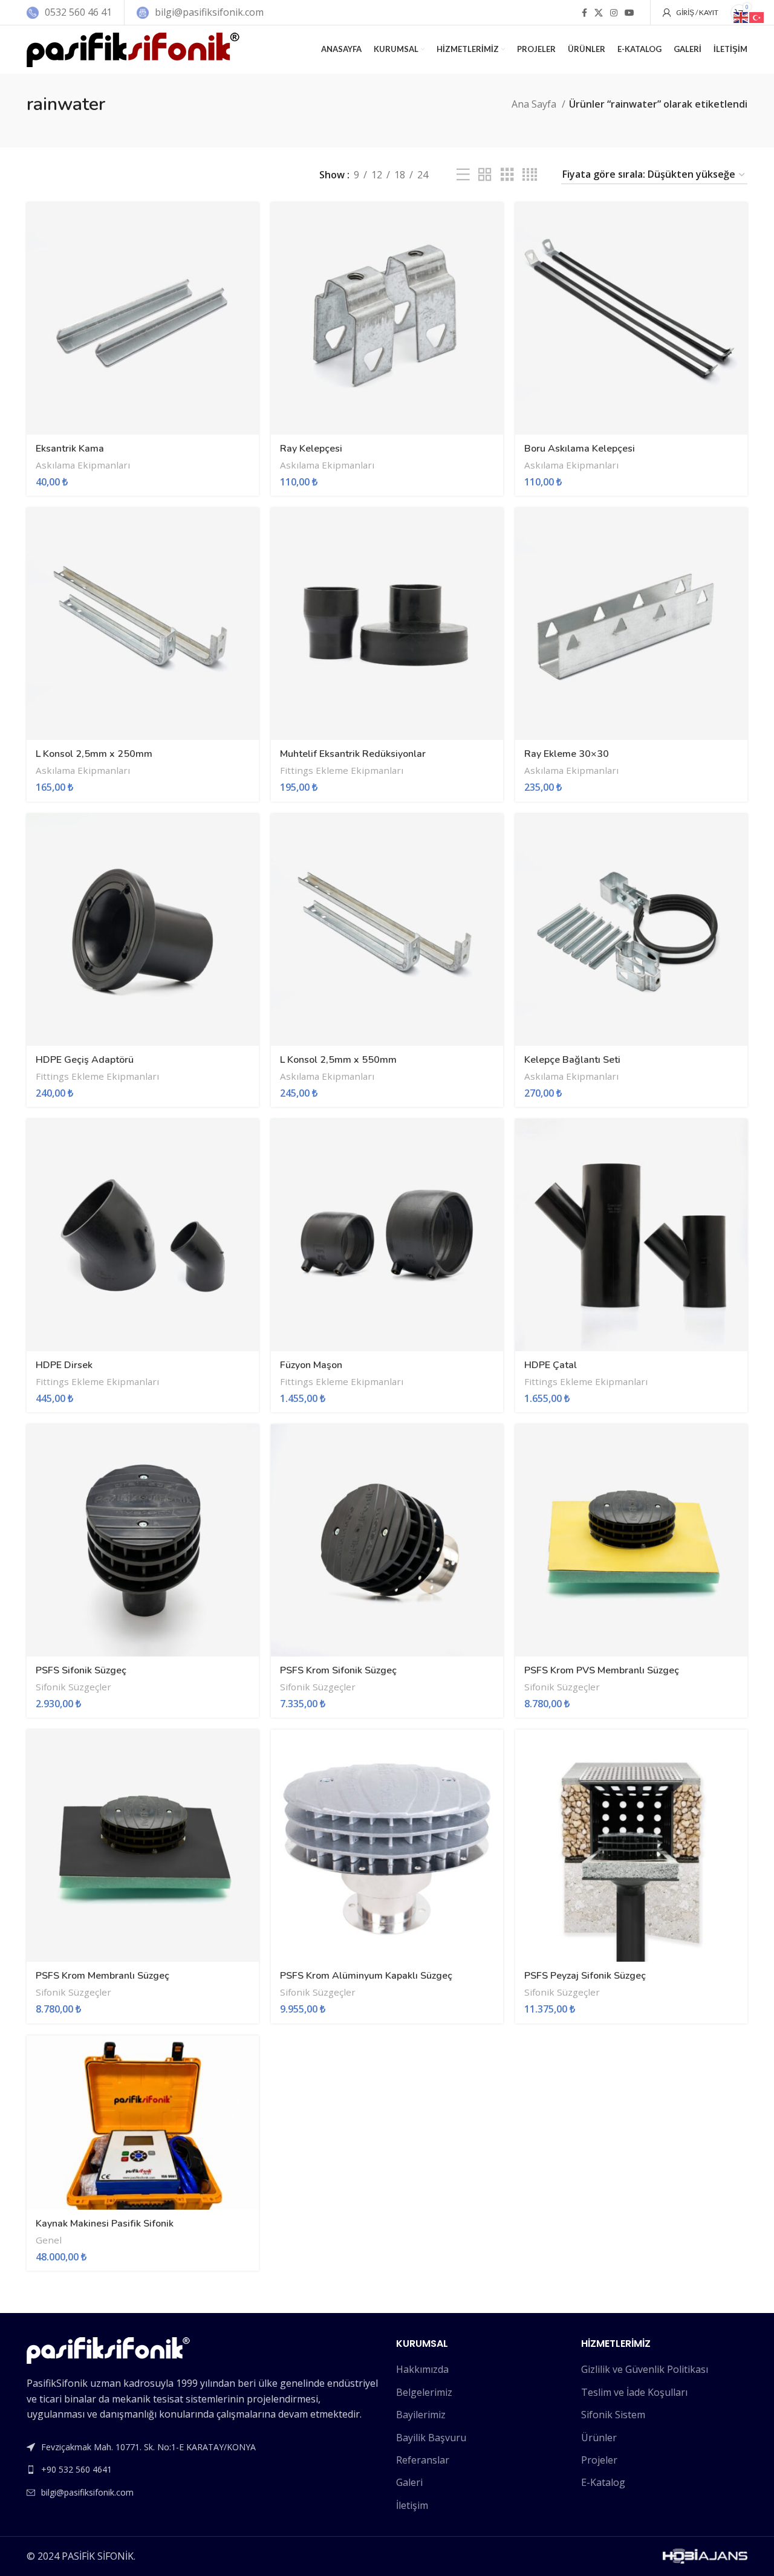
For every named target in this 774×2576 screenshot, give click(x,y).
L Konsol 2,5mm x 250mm (94, 754)
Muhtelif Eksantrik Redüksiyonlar (353, 754)
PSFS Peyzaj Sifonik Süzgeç (585, 1976)
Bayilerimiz (421, 2415)
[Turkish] (757, 16)
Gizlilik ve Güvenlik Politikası (645, 2369)
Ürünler (599, 2438)
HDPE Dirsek (64, 1365)
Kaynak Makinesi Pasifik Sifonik (105, 2224)
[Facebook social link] (584, 13)
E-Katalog (603, 2482)
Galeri (409, 2482)
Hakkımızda (422, 2369)
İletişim (412, 2505)
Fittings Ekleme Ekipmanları (342, 770)
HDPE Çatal (551, 1365)
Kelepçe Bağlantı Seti (572, 1060)
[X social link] (599, 13)
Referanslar (423, 2460)
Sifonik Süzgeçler (73, 1687)
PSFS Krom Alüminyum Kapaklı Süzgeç (366, 1976)
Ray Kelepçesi (311, 449)
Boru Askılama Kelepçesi (580, 449)
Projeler (599, 2460)
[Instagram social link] (614, 13)
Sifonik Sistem (613, 2415)
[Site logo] (133, 48)
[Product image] (143, 319)
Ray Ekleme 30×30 (567, 754)
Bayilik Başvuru (431, 2438)
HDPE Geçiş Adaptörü (85, 1060)
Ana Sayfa (535, 104)
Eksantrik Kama (70, 449)
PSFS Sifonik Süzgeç (81, 1670)
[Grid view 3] (507, 175)
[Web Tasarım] (705, 2555)
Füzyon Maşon (311, 1365)
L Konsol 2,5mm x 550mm (338, 1060)
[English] (741, 16)
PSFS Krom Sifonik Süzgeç (338, 1670)
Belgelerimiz (424, 2392)
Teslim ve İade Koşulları (634, 2392)
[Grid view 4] (530, 175)
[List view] (463, 175)
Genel (49, 2240)
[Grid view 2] (485, 175)
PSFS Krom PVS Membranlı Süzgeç (602, 1670)
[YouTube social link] (629, 13)
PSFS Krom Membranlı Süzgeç (102, 1976)
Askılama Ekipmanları (83, 465)
